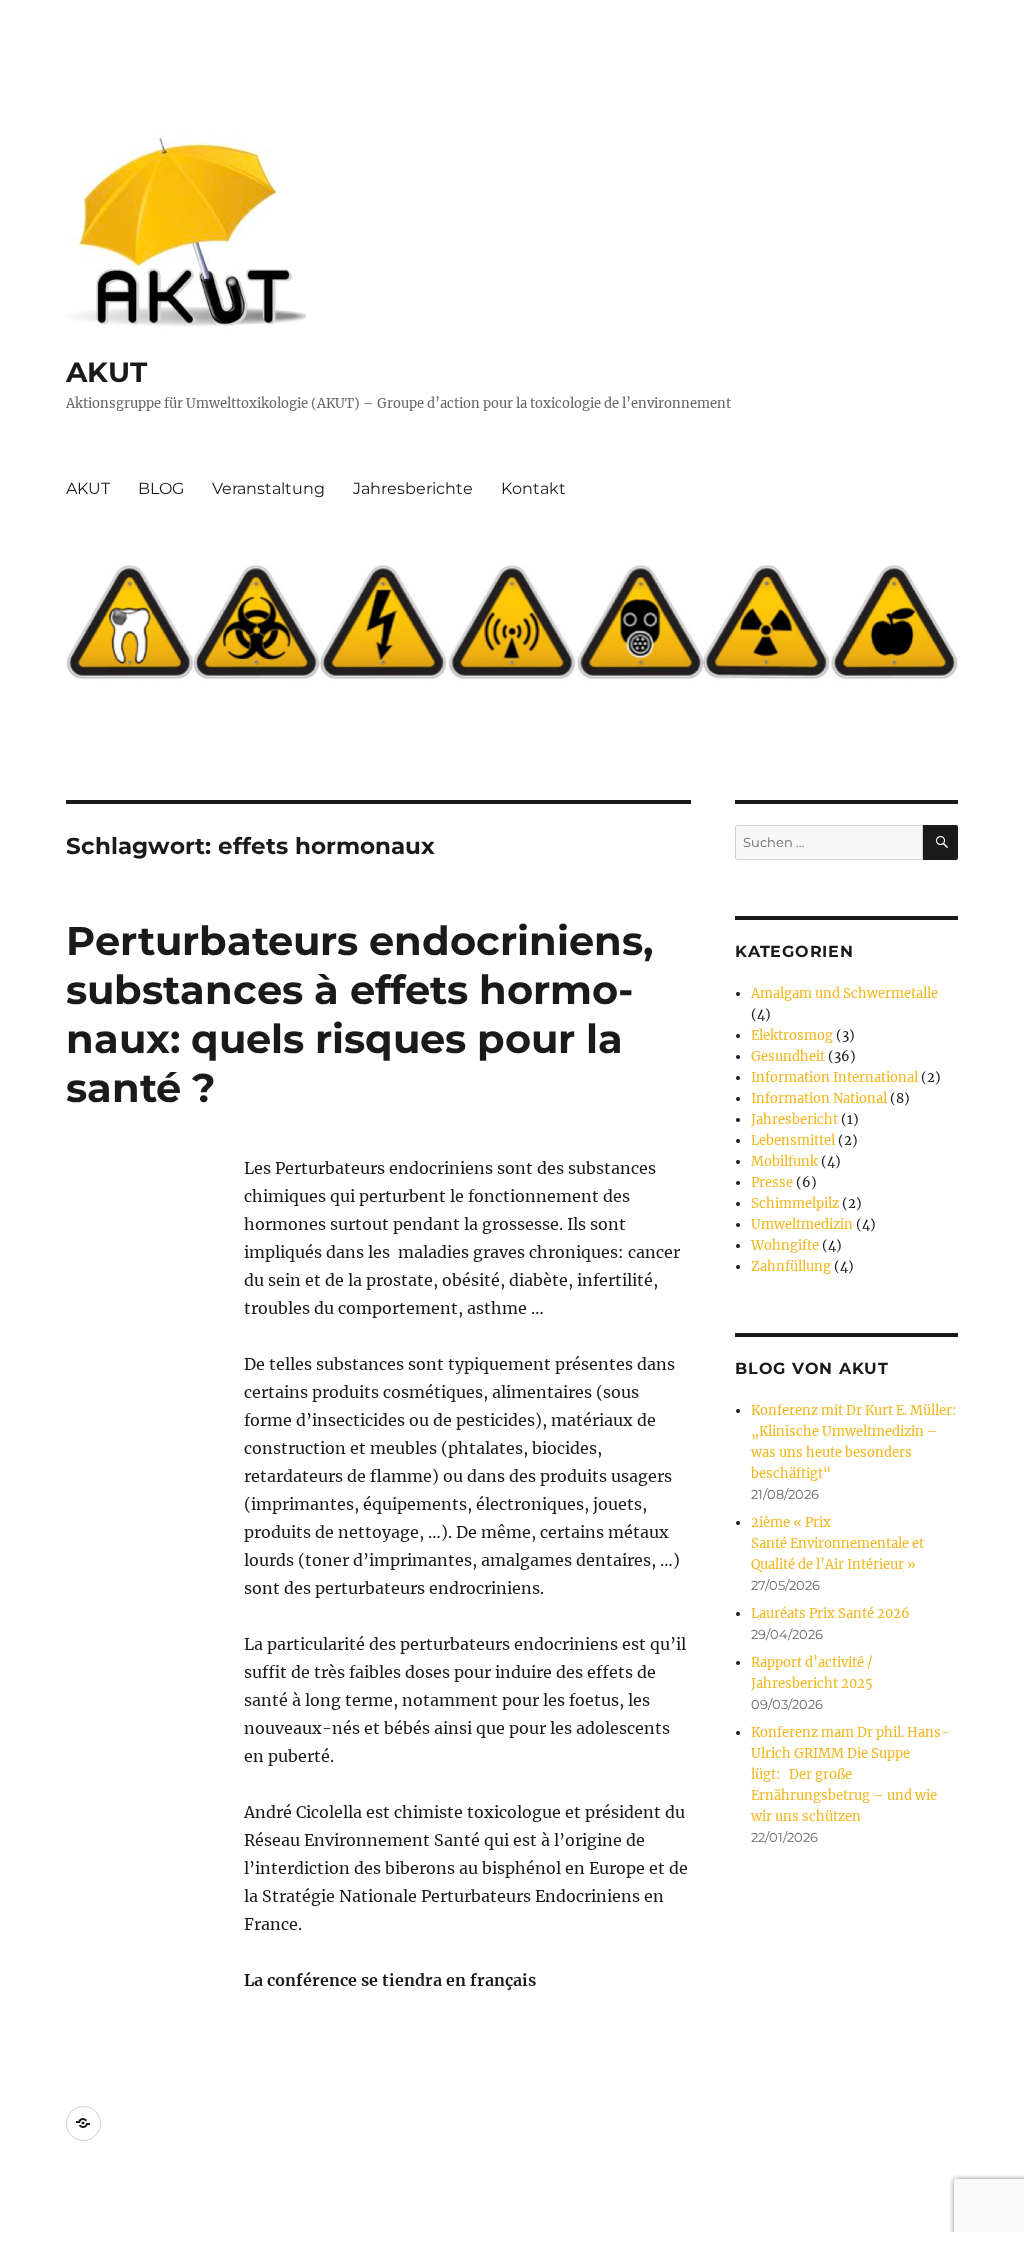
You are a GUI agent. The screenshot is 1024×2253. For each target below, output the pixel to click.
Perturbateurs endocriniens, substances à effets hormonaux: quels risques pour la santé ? (359, 1014)
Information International (834, 1077)
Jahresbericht (794, 1119)
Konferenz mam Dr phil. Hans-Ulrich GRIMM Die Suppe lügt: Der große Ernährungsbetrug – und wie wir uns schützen (850, 1774)
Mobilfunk (784, 1161)
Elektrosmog (792, 1035)
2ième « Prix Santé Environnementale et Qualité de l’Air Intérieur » (837, 1543)
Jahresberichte (413, 488)
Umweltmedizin (802, 1224)
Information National (819, 1098)
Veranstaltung (268, 488)
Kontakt (533, 488)
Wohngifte (785, 1245)
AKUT (106, 372)
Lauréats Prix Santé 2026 (830, 1613)
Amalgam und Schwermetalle (844, 993)
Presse (772, 1182)
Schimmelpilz (795, 1203)
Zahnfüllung (791, 1266)
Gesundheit (788, 1056)
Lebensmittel (793, 1140)
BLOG (161, 488)
